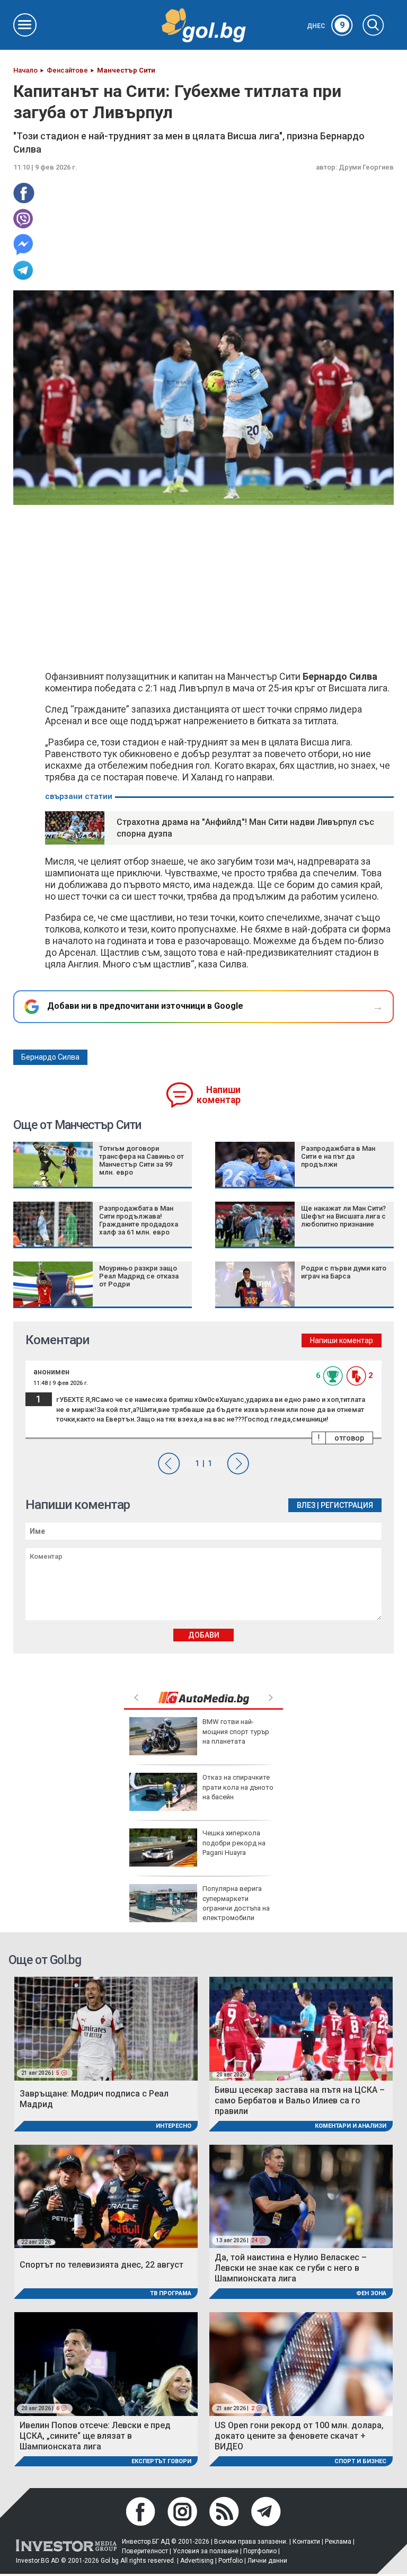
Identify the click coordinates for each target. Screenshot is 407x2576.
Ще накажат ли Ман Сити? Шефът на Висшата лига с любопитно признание (343, 1216)
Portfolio (231, 2561)
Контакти (306, 2542)
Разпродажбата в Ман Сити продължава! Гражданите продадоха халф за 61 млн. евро (139, 1220)
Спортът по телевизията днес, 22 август (101, 2265)
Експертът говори (161, 2461)
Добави (204, 1635)
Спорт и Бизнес (360, 2461)
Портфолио (260, 2551)
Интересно (174, 2126)
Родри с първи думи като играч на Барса (344, 1272)
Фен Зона (371, 2293)
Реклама (338, 2542)
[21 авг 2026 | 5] (106, 2028)
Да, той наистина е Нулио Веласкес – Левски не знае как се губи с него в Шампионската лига (291, 2268)
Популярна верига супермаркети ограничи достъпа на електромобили (236, 1903)
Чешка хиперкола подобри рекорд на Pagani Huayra (234, 1842)
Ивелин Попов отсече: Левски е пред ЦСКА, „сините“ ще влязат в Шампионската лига (95, 2436)
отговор (349, 1438)
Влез (306, 1505)
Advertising (197, 2561)
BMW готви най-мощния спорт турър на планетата (236, 1731)
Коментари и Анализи (351, 2126)
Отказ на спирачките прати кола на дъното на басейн (238, 1787)
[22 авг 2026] (106, 2196)
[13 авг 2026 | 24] (301, 2196)
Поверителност (145, 2551)
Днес (326, 26)
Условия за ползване (206, 2551)
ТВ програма (171, 2293)
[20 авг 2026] (301, 2028)
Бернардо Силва (50, 1057)
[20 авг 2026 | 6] (106, 2363)
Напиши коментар (219, 1095)
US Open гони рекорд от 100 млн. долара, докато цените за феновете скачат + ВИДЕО (299, 2436)
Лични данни (267, 2561)
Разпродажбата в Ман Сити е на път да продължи (338, 1156)
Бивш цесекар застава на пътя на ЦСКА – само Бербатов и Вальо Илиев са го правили (300, 2100)
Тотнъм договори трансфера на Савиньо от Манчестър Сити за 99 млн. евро (141, 1160)
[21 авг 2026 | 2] (301, 2363)
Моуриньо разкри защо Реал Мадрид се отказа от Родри (139, 1276)
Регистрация (347, 1505)
